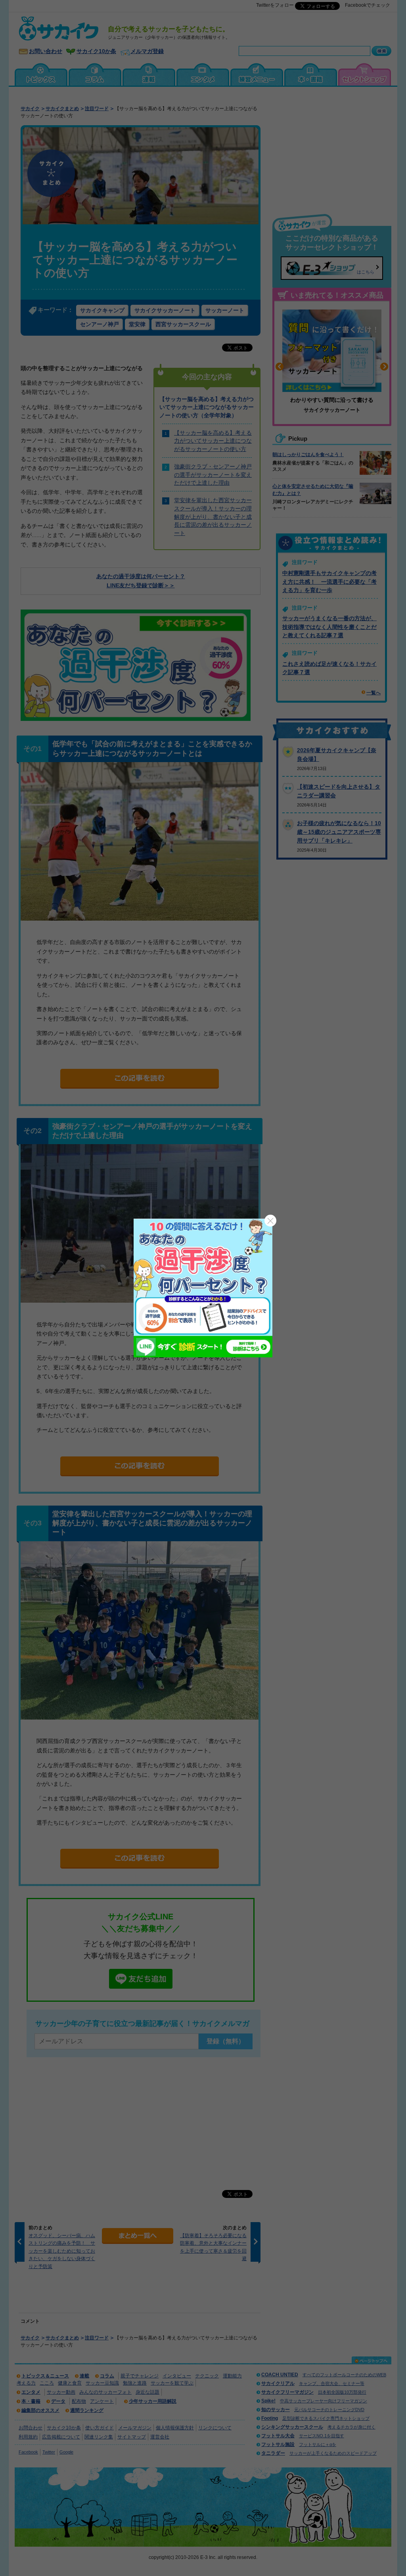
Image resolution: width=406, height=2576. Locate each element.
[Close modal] (270, 1221)
